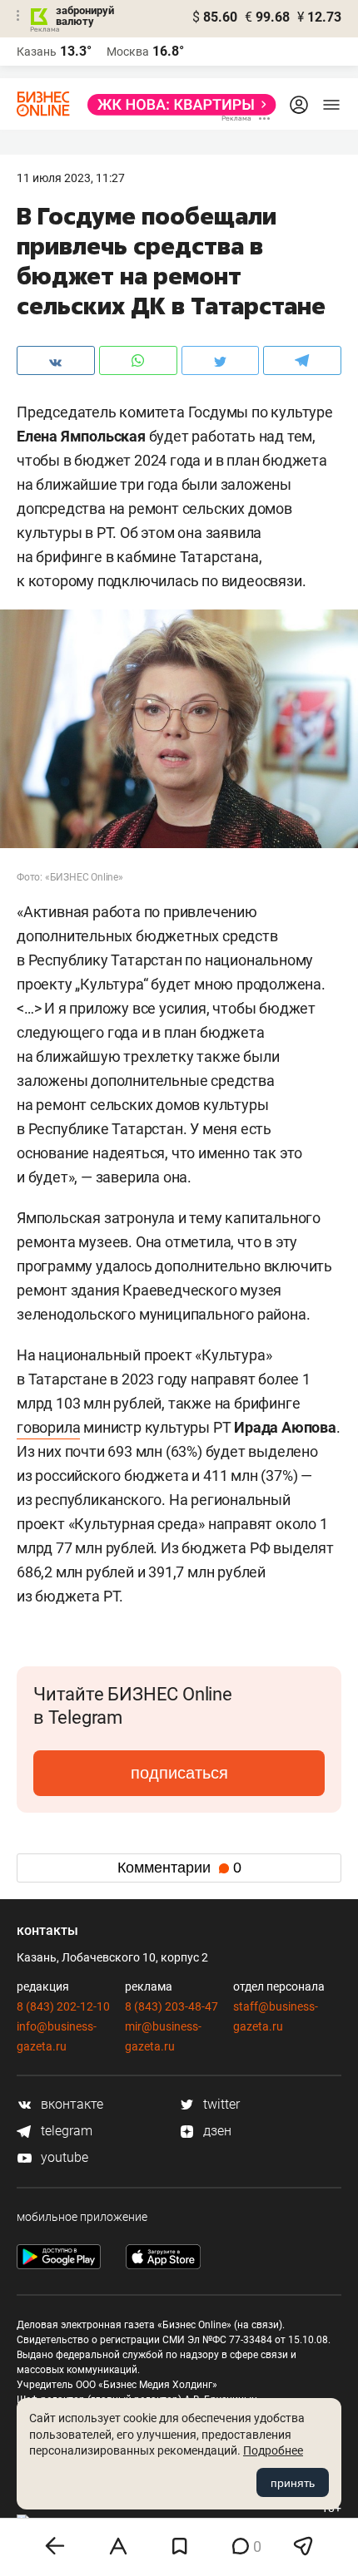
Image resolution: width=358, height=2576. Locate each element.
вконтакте (70, 2104)
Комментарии (179, 1868)
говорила (48, 1427)
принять (293, 2483)
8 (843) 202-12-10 (63, 2006)
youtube (63, 2157)
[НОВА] (177, 105)
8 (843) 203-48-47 (172, 2006)
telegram (65, 2131)
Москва (128, 52)
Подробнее (273, 2450)
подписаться (179, 1773)
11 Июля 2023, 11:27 (71, 178)
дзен (216, 2131)
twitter (220, 2104)
